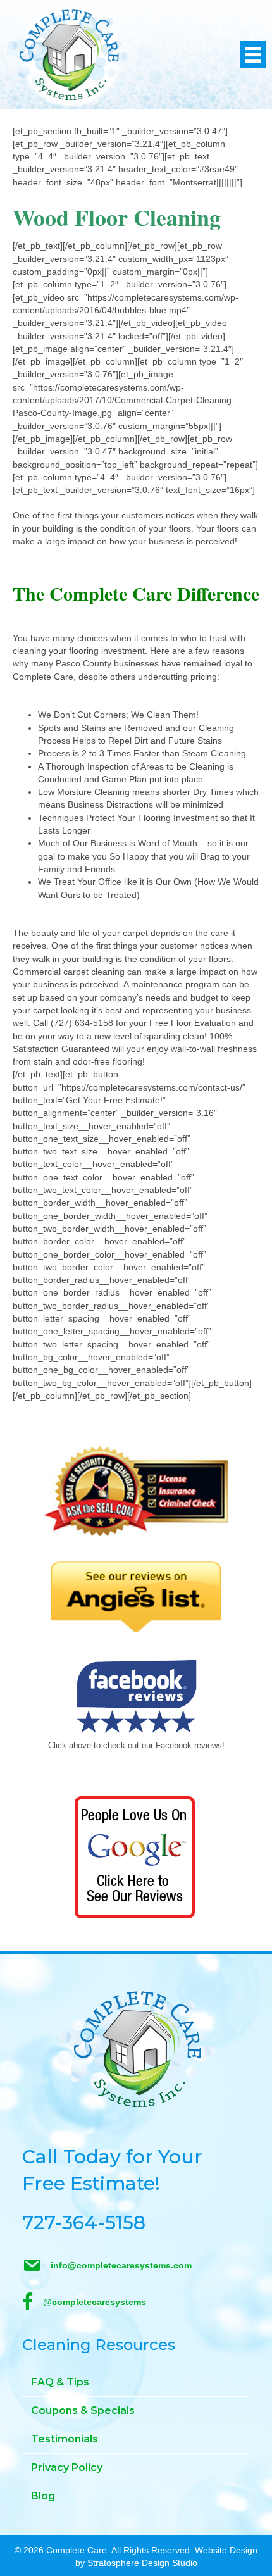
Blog (43, 2496)
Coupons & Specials (83, 2410)
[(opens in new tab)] (136, 1491)
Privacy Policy (67, 2467)
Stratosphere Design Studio (142, 2563)
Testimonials (65, 2439)
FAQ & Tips (60, 2382)
